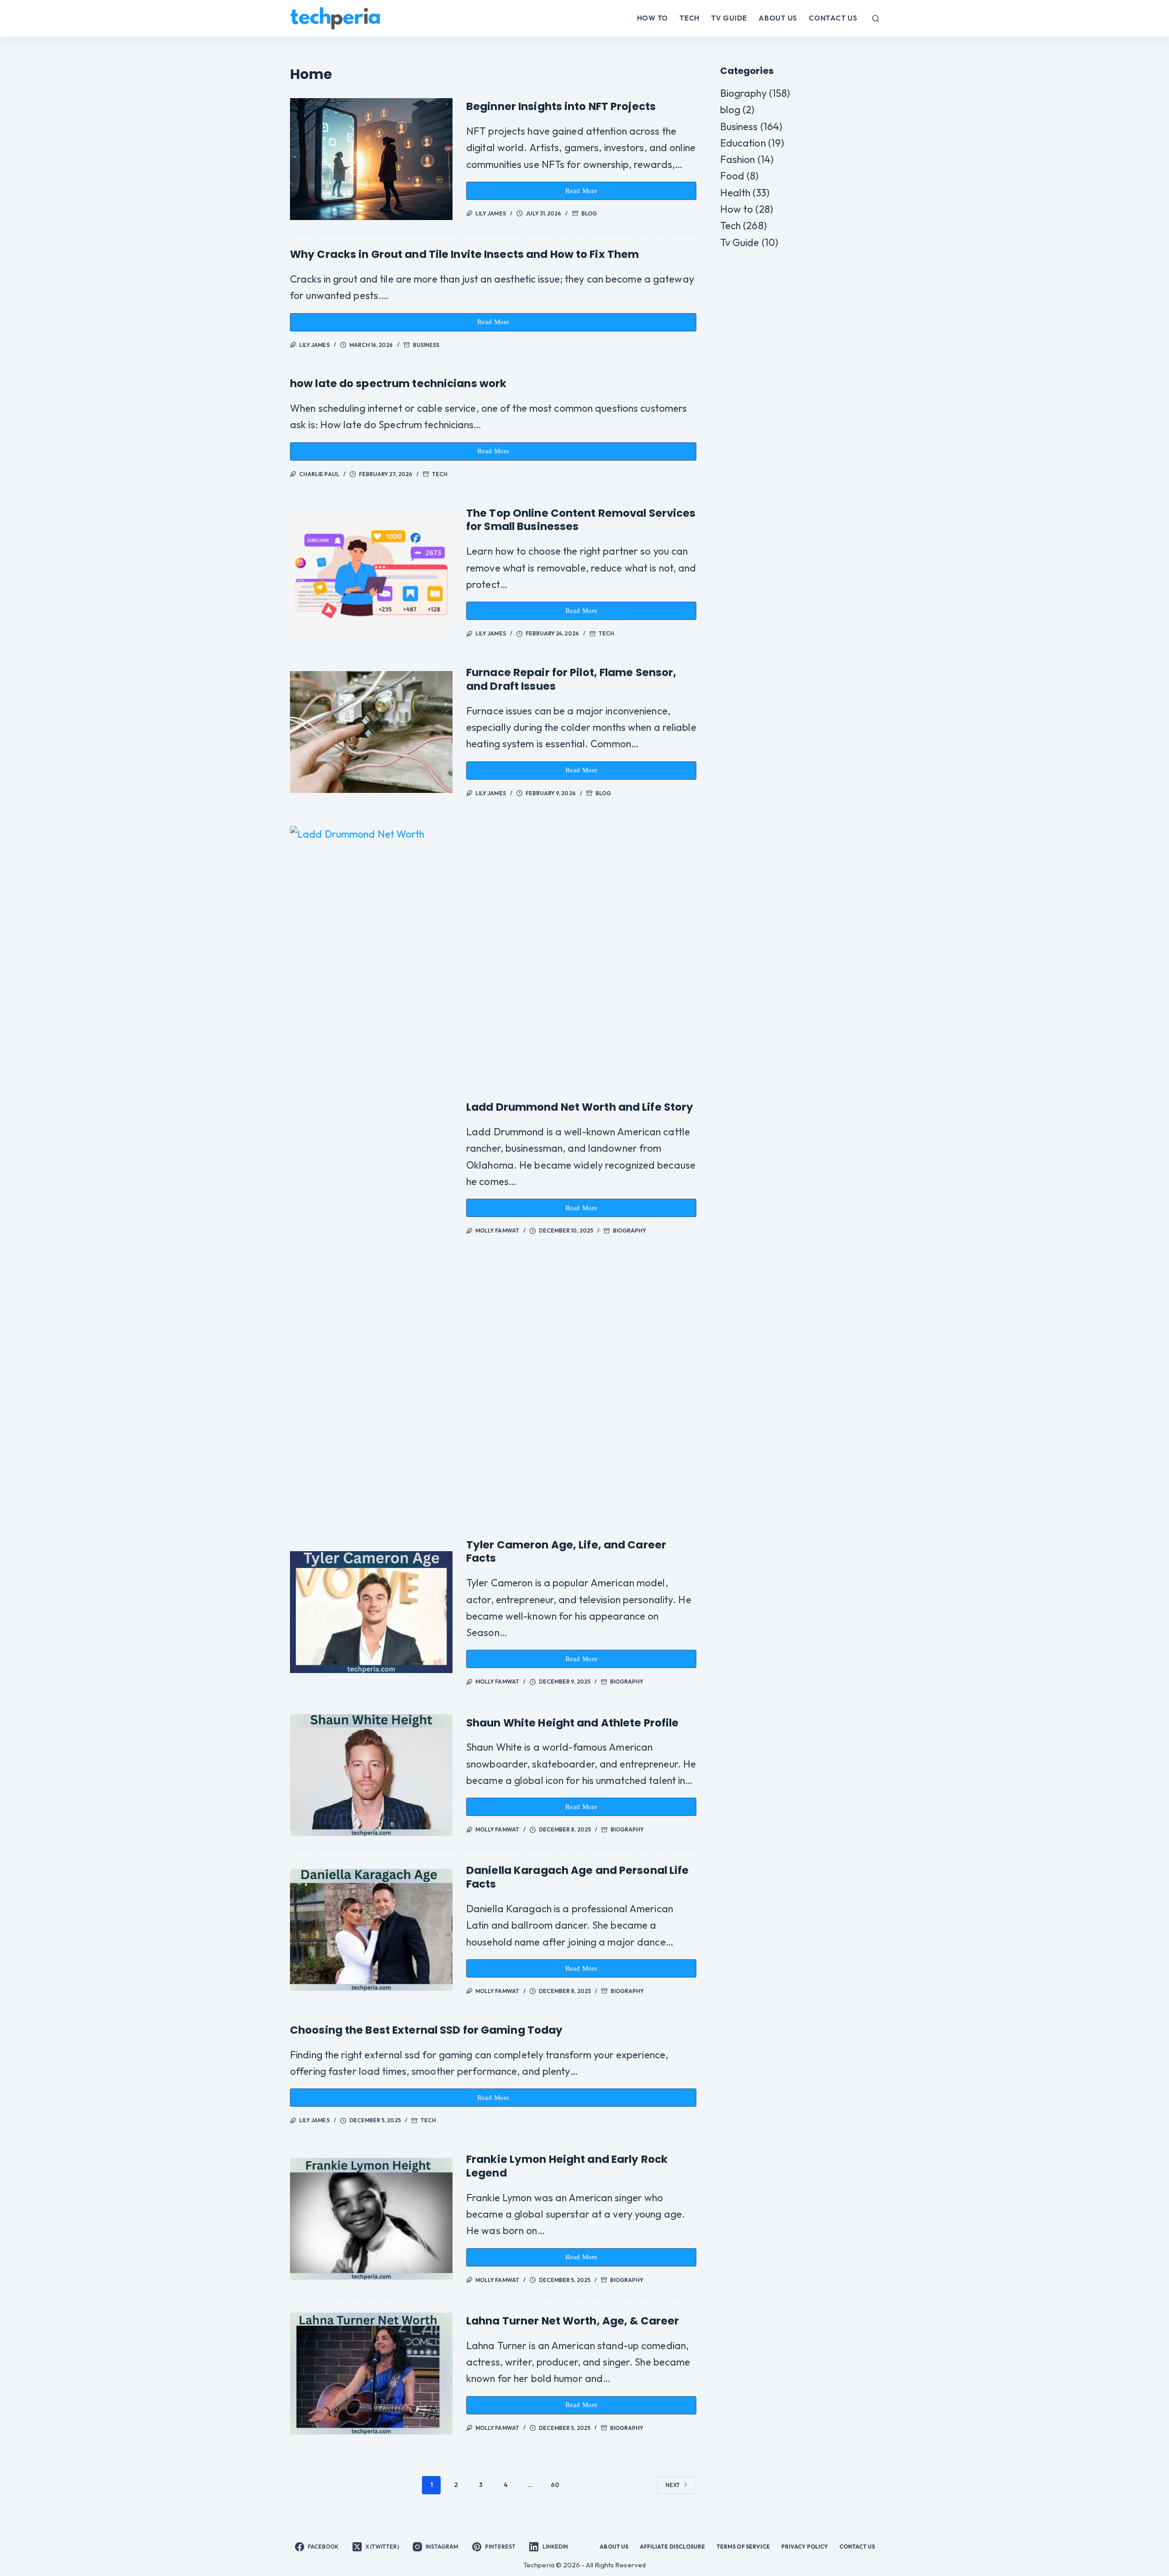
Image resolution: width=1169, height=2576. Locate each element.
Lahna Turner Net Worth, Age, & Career (573, 2321)
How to (653, 18)
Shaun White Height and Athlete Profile (572, 1723)
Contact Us (833, 18)
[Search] (876, 18)
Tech (690, 18)
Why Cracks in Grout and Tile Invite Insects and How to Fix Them (464, 254)
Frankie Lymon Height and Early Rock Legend (567, 2166)
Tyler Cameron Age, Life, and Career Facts (566, 1552)
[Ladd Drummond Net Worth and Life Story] (371, 1168)
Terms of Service (743, 2547)
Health (735, 193)
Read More (586, 194)
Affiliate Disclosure (672, 2547)
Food (732, 176)
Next (673, 2485)
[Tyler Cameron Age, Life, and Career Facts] (371, 1612)
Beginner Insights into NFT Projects (561, 106)
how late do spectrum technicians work (398, 383)
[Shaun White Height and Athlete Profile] (371, 1775)
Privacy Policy (805, 2547)
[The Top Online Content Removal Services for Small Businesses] (371, 572)
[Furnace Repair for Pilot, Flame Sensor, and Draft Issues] (371, 732)
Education (743, 143)
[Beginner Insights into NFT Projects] (371, 159)
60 (555, 2485)
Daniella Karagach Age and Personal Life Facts (578, 1877)
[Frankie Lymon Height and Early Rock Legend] (371, 2219)
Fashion (738, 159)
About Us (778, 18)
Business (426, 345)
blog (589, 213)
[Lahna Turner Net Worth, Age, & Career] (371, 2374)
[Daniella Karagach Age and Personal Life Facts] (371, 1930)
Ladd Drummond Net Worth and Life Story (580, 1107)
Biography (630, 1230)
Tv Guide (729, 18)
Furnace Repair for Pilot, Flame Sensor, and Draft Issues (571, 679)
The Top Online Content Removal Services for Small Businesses (581, 520)
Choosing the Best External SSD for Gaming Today (426, 2030)
